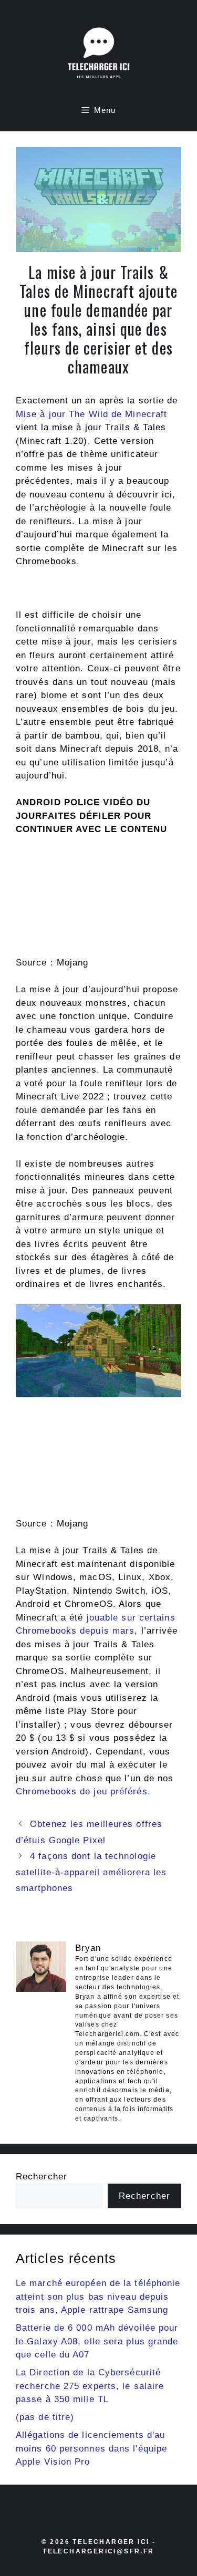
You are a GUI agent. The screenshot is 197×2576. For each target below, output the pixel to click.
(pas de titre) (45, 2417)
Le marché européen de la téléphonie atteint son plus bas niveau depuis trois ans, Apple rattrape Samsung (98, 2297)
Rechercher (42, 2177)
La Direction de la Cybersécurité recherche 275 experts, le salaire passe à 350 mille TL (90, 2386)
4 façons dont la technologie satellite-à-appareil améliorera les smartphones (91, 1872)
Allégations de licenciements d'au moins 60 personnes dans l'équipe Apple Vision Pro (91, 2448)
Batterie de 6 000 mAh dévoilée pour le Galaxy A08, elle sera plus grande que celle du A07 (97, 2341)
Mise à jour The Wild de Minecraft (91, 414)
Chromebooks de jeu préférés (82, 1791)
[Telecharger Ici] (99, 55)
